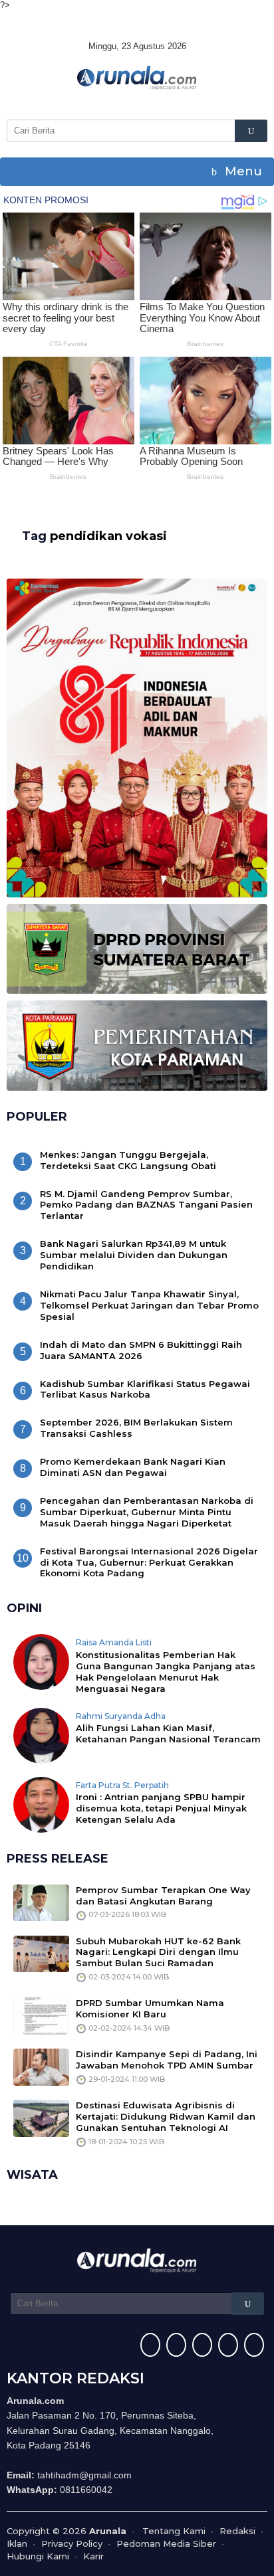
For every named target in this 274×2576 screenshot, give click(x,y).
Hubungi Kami (38, 2556)
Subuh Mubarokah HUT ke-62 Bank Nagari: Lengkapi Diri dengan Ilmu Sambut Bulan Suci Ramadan (158, 1952)
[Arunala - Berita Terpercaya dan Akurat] (137, 76)
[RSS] (252, 2346)
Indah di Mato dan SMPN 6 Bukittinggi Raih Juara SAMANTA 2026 (141, 1350)
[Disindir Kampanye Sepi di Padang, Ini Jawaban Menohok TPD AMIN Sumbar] (41, 2067)
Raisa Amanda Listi (114, 1642)
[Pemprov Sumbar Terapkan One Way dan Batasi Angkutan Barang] (41, 1902)
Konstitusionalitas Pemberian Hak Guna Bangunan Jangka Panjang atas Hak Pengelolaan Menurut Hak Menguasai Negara (166, 1672)
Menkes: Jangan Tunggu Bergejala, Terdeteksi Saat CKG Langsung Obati (128, 1160)
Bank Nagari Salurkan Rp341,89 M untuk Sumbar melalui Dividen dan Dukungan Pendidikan (134, 1255)
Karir (93, 2556)
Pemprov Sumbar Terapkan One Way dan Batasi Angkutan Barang (163, 1895)
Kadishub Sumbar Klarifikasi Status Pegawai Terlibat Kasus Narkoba (145, 1389)
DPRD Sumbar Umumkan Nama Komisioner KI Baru (150, 2008)
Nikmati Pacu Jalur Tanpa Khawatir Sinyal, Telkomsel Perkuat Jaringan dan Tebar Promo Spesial (149, 1305)
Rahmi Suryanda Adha (121, 1716)
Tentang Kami (174, 2531)
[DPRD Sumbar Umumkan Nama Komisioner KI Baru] (41, 2015)
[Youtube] (226, 2346)
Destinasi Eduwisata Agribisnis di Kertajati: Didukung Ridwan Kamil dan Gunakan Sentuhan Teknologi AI (166, 2116)
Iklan (17, 2543)
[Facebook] (149, 2346)
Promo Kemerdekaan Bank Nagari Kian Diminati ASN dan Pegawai (133, 1467)
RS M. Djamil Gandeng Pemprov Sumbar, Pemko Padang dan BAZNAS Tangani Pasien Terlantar (146, 1205)
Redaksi (237, 2531)
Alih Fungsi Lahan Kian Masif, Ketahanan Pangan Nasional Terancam (168, 1733)
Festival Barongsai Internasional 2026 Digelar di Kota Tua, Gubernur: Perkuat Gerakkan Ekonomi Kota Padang (149, 1562)
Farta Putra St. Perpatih (122, 1785)
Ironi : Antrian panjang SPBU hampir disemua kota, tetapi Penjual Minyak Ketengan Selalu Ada (161, 1808)
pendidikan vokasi (108, 536)
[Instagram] (201, 2346)
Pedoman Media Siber (166, 2543)
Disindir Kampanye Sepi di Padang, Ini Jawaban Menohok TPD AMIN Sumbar (167, 2060)
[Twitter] (175, 2346)
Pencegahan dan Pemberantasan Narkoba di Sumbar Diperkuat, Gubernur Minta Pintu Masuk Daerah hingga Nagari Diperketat (147, 1512)
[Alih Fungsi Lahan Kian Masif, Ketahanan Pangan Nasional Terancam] (41, 1734)
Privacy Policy (72, 2543)
